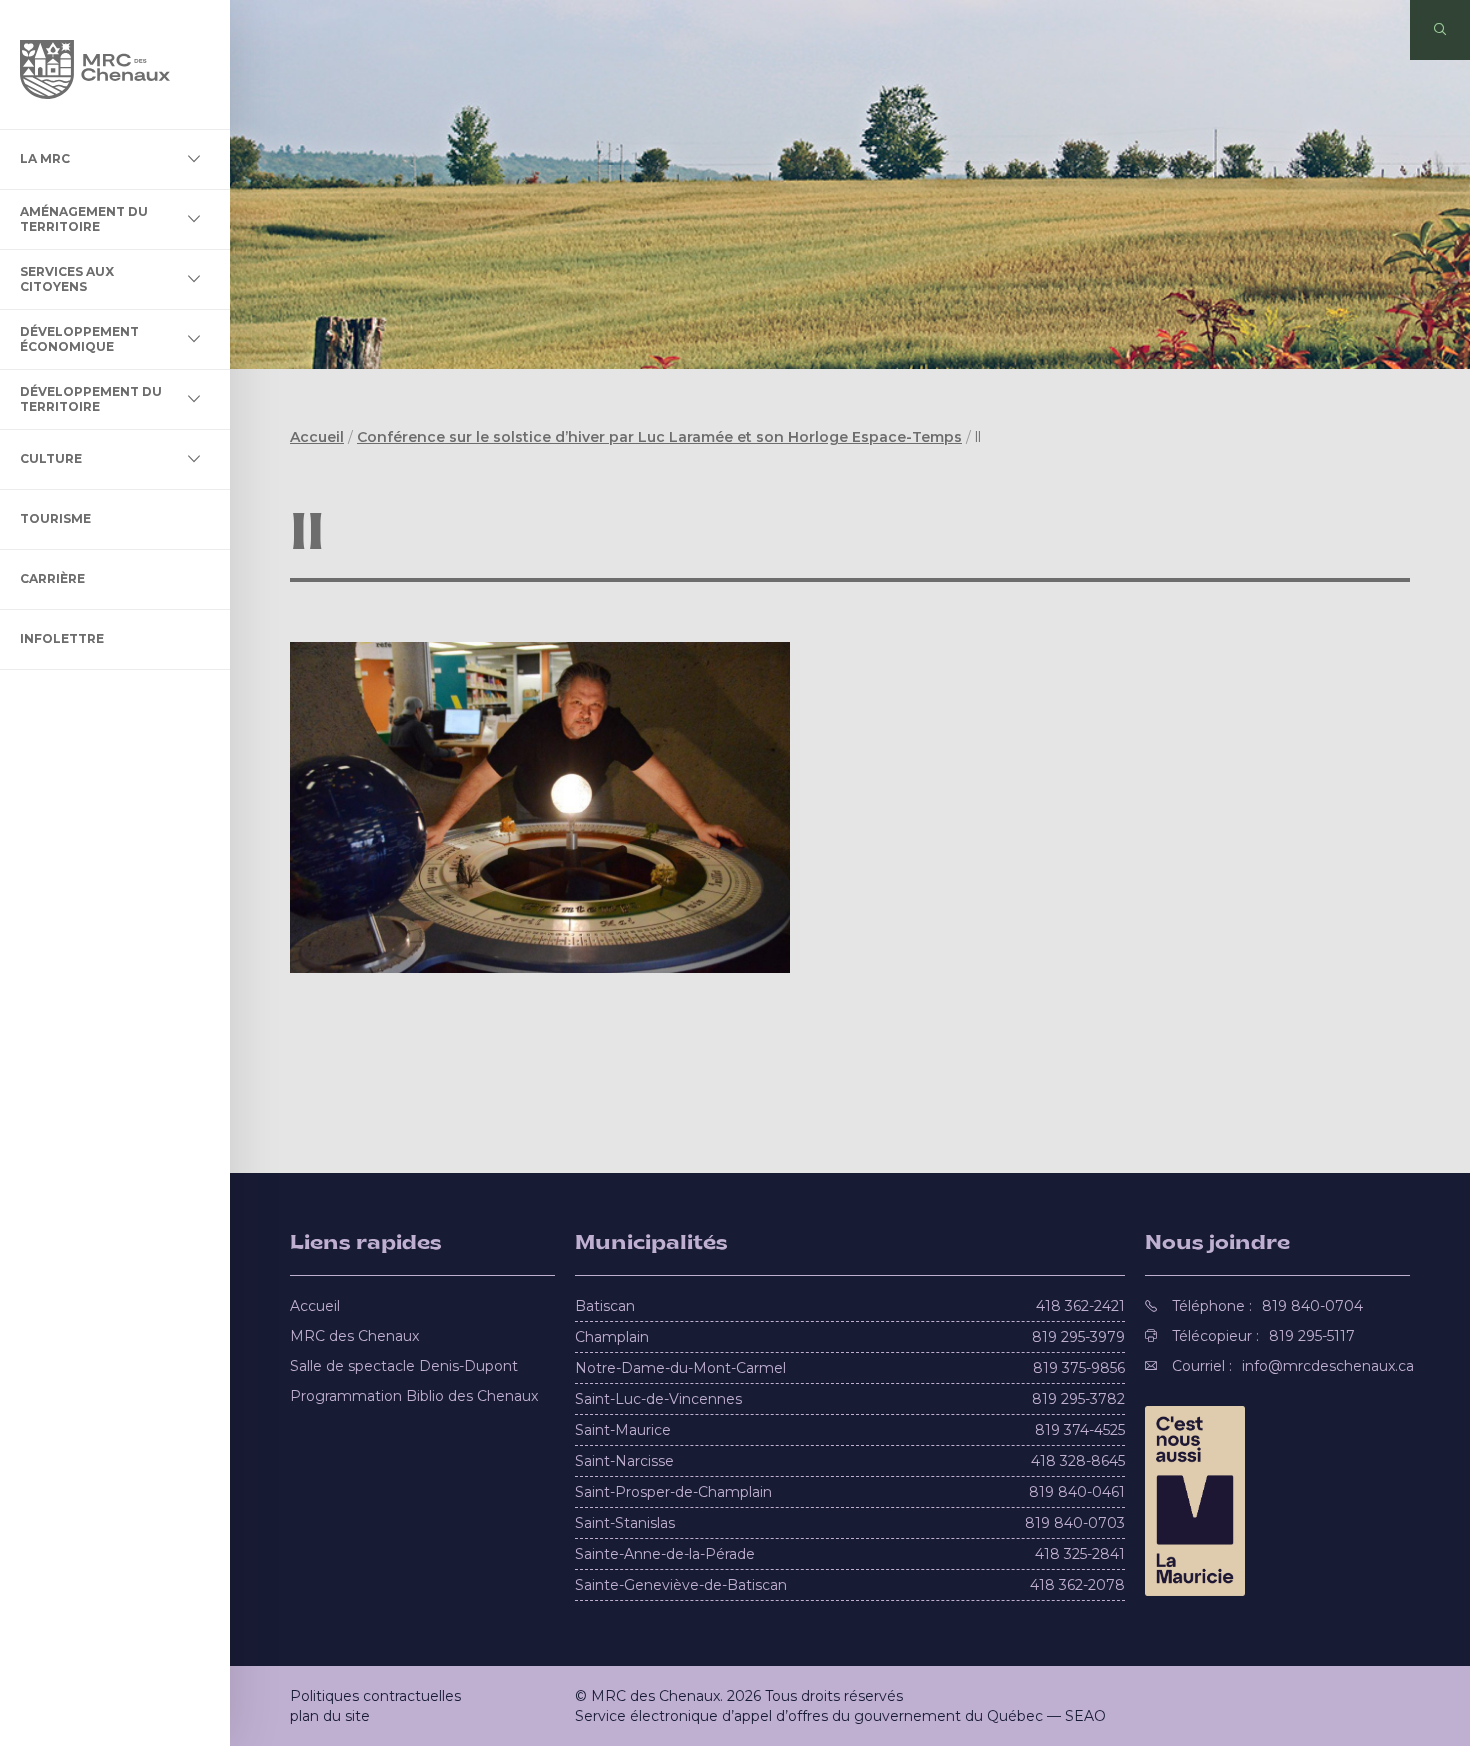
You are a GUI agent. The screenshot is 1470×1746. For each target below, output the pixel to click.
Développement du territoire (91, 398)
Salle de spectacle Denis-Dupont (404, 1366)
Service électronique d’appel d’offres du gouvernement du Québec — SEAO (840, 1716)
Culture (51, 458)
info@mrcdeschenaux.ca (1328, 1366)
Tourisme (55, 518)
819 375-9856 (1079, 1368)
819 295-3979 (1078, 1337)
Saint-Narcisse (624, 1461)
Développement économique (79, 338)
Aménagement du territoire (84, 218)
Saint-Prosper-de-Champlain (673, 1492)
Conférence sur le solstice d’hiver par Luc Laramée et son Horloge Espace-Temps (659, 437)
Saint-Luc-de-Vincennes (658, 1399)
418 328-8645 (1078, 1461)
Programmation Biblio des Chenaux (414, 1396)
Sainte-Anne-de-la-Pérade (665, 1554)
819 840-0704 (1312, 1306)
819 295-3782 (1078, 1399)
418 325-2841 (1080, 1554)
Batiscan (605, 1306)
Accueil (317, 437)
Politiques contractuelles (375, 1696)
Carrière (52, 578)
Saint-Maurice (623, 1430)
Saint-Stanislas (625, 1523)
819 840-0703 (1075, 1523)
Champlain (612, 1337)
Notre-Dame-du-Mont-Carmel (680, 1368)
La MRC (45, 158)
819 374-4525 (1080, 1430)
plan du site (330, 1716)
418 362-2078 (1077, 1585)
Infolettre (62, 638)
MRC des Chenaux (354, 1336)
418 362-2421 (1080, 1306)
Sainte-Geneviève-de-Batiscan (681, 1585)
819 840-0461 (1077, 1492)
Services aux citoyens (67, 278)
